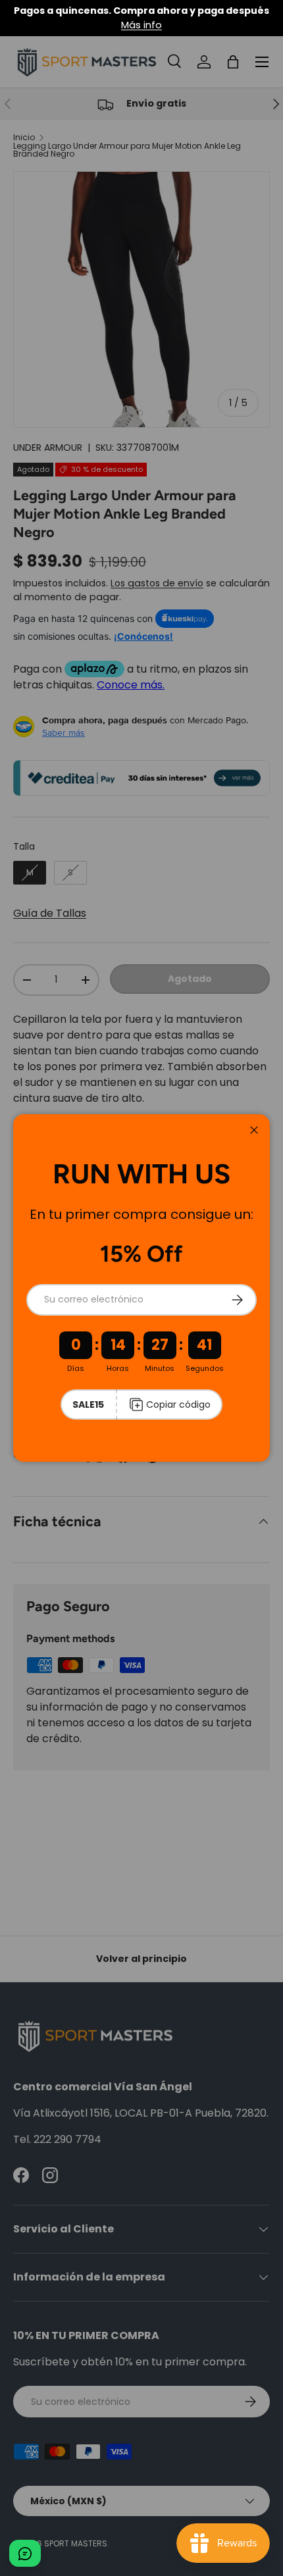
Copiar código (178, 1404)
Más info (141, 25)
